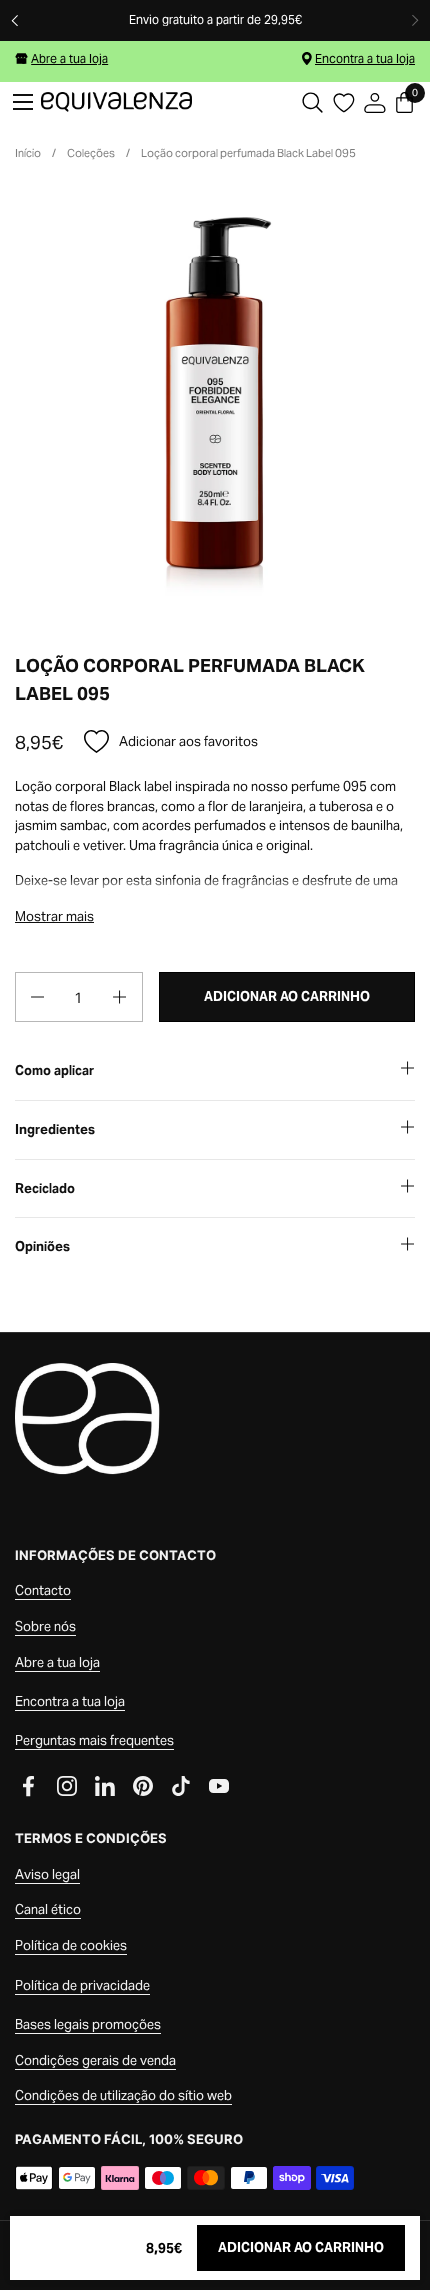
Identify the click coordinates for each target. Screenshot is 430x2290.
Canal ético (48, 1909)
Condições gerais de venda (95, 2060)
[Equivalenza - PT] (116, 102)
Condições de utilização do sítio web (123, 2095)
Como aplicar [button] (54, 1070)
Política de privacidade (82, 1985)
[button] (312, 102)
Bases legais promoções (88, 2024)
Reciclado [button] (45, 1188)
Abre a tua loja (69, 58)
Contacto (43, 1590)
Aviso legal (47, 1874)
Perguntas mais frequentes (94, 1740)
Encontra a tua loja (365, 58)
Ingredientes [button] (55, 1129)
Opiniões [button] (42, 1246)
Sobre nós (45, 1626)
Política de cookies (71, 1945)
